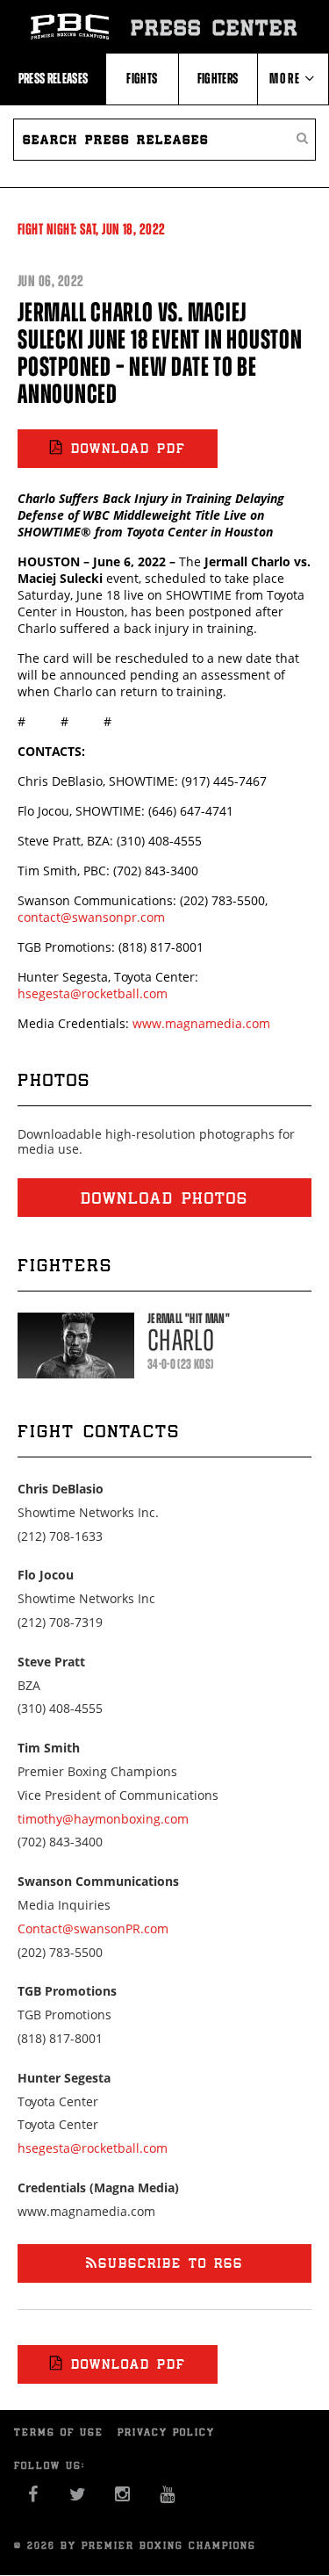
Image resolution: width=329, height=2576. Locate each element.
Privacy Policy (166, 2432)
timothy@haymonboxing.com (103, 1819)
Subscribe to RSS (171, 2263)
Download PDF (129, 448)
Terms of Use (59, 2432)
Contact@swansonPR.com (93, 1928)
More (287, 78)
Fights (142, 78)
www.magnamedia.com (201, 1023)
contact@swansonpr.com (91, 917)
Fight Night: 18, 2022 (92, 229)
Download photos (164, 1198)
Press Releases (54, 78)
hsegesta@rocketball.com (93, 993)
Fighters (218, 78)
